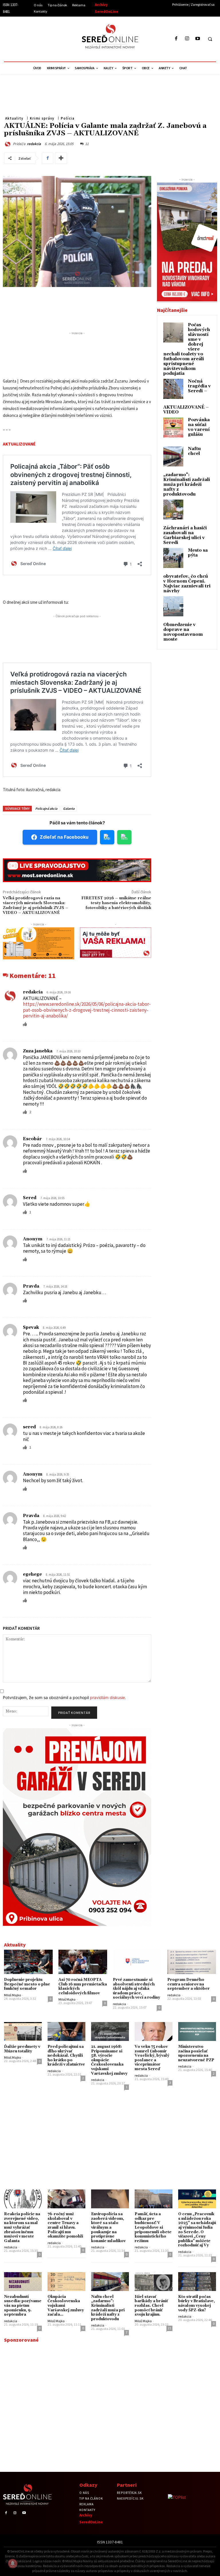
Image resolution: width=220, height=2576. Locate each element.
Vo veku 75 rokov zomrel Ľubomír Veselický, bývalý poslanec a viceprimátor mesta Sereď (152, 2058)
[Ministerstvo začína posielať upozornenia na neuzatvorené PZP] (197, 2032)
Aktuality (14, 118)
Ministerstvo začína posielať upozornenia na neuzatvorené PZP (196, 2053)
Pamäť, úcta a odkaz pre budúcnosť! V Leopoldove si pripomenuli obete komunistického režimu (153, 2227)
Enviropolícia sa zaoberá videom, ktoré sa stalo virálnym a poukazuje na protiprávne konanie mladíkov (108, 2227)
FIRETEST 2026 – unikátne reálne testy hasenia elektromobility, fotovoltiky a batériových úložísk (116, 903)
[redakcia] (8, 144)
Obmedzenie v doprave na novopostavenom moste (183, 632)
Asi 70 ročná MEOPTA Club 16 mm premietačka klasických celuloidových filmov (83, 1986)
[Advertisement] (56, 38)
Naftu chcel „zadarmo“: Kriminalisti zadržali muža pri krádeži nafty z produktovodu (108, 2308)
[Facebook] (176, 39)
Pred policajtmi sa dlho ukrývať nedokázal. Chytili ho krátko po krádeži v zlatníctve (66, 2056)
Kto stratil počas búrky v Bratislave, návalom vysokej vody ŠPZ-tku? (197, 2303)
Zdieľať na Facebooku (64, 837)
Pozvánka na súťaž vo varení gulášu (199, 427)
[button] (210, 39)
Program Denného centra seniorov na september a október (188, 1984)
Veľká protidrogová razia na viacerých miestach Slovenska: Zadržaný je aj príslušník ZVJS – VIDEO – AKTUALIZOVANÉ (36, 905)
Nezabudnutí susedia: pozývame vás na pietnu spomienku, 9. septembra (23, 2306)
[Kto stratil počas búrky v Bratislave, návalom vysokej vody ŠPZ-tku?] (197, 2282)
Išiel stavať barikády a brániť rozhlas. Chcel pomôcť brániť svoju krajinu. (151, 2306)
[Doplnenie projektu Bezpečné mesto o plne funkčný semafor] (28, 1962)
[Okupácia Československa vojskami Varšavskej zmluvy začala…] (66, 2282)
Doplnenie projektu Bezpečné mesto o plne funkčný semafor (27, 1984)
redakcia (34, 144)
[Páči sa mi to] (25, 1024)
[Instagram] (187, 39)
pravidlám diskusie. (108, 1697)
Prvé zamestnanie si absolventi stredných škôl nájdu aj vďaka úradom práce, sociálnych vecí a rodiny (136, 1989)
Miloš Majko (12, 1995)
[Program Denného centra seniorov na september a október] (192, 1962)
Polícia (68, 118)
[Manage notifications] (13, 2563)
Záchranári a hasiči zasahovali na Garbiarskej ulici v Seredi (185, 535)
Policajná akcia (46, 808)
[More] (61, 158)
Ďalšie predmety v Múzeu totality (22, 2049)
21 (170, 2328)
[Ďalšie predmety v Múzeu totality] (23, 2032)
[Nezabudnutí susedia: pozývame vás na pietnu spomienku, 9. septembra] (23, 2282)
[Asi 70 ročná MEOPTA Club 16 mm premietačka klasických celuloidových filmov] (83, 1962)
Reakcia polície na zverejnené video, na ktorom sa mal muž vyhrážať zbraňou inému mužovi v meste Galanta (22, 2227)
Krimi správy (42, 118)
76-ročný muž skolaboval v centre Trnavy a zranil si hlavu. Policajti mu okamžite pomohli (65, 2225)
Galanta (69, 808)
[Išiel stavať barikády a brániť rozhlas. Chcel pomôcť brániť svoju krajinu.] (154, 2282)
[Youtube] (198, 39)
